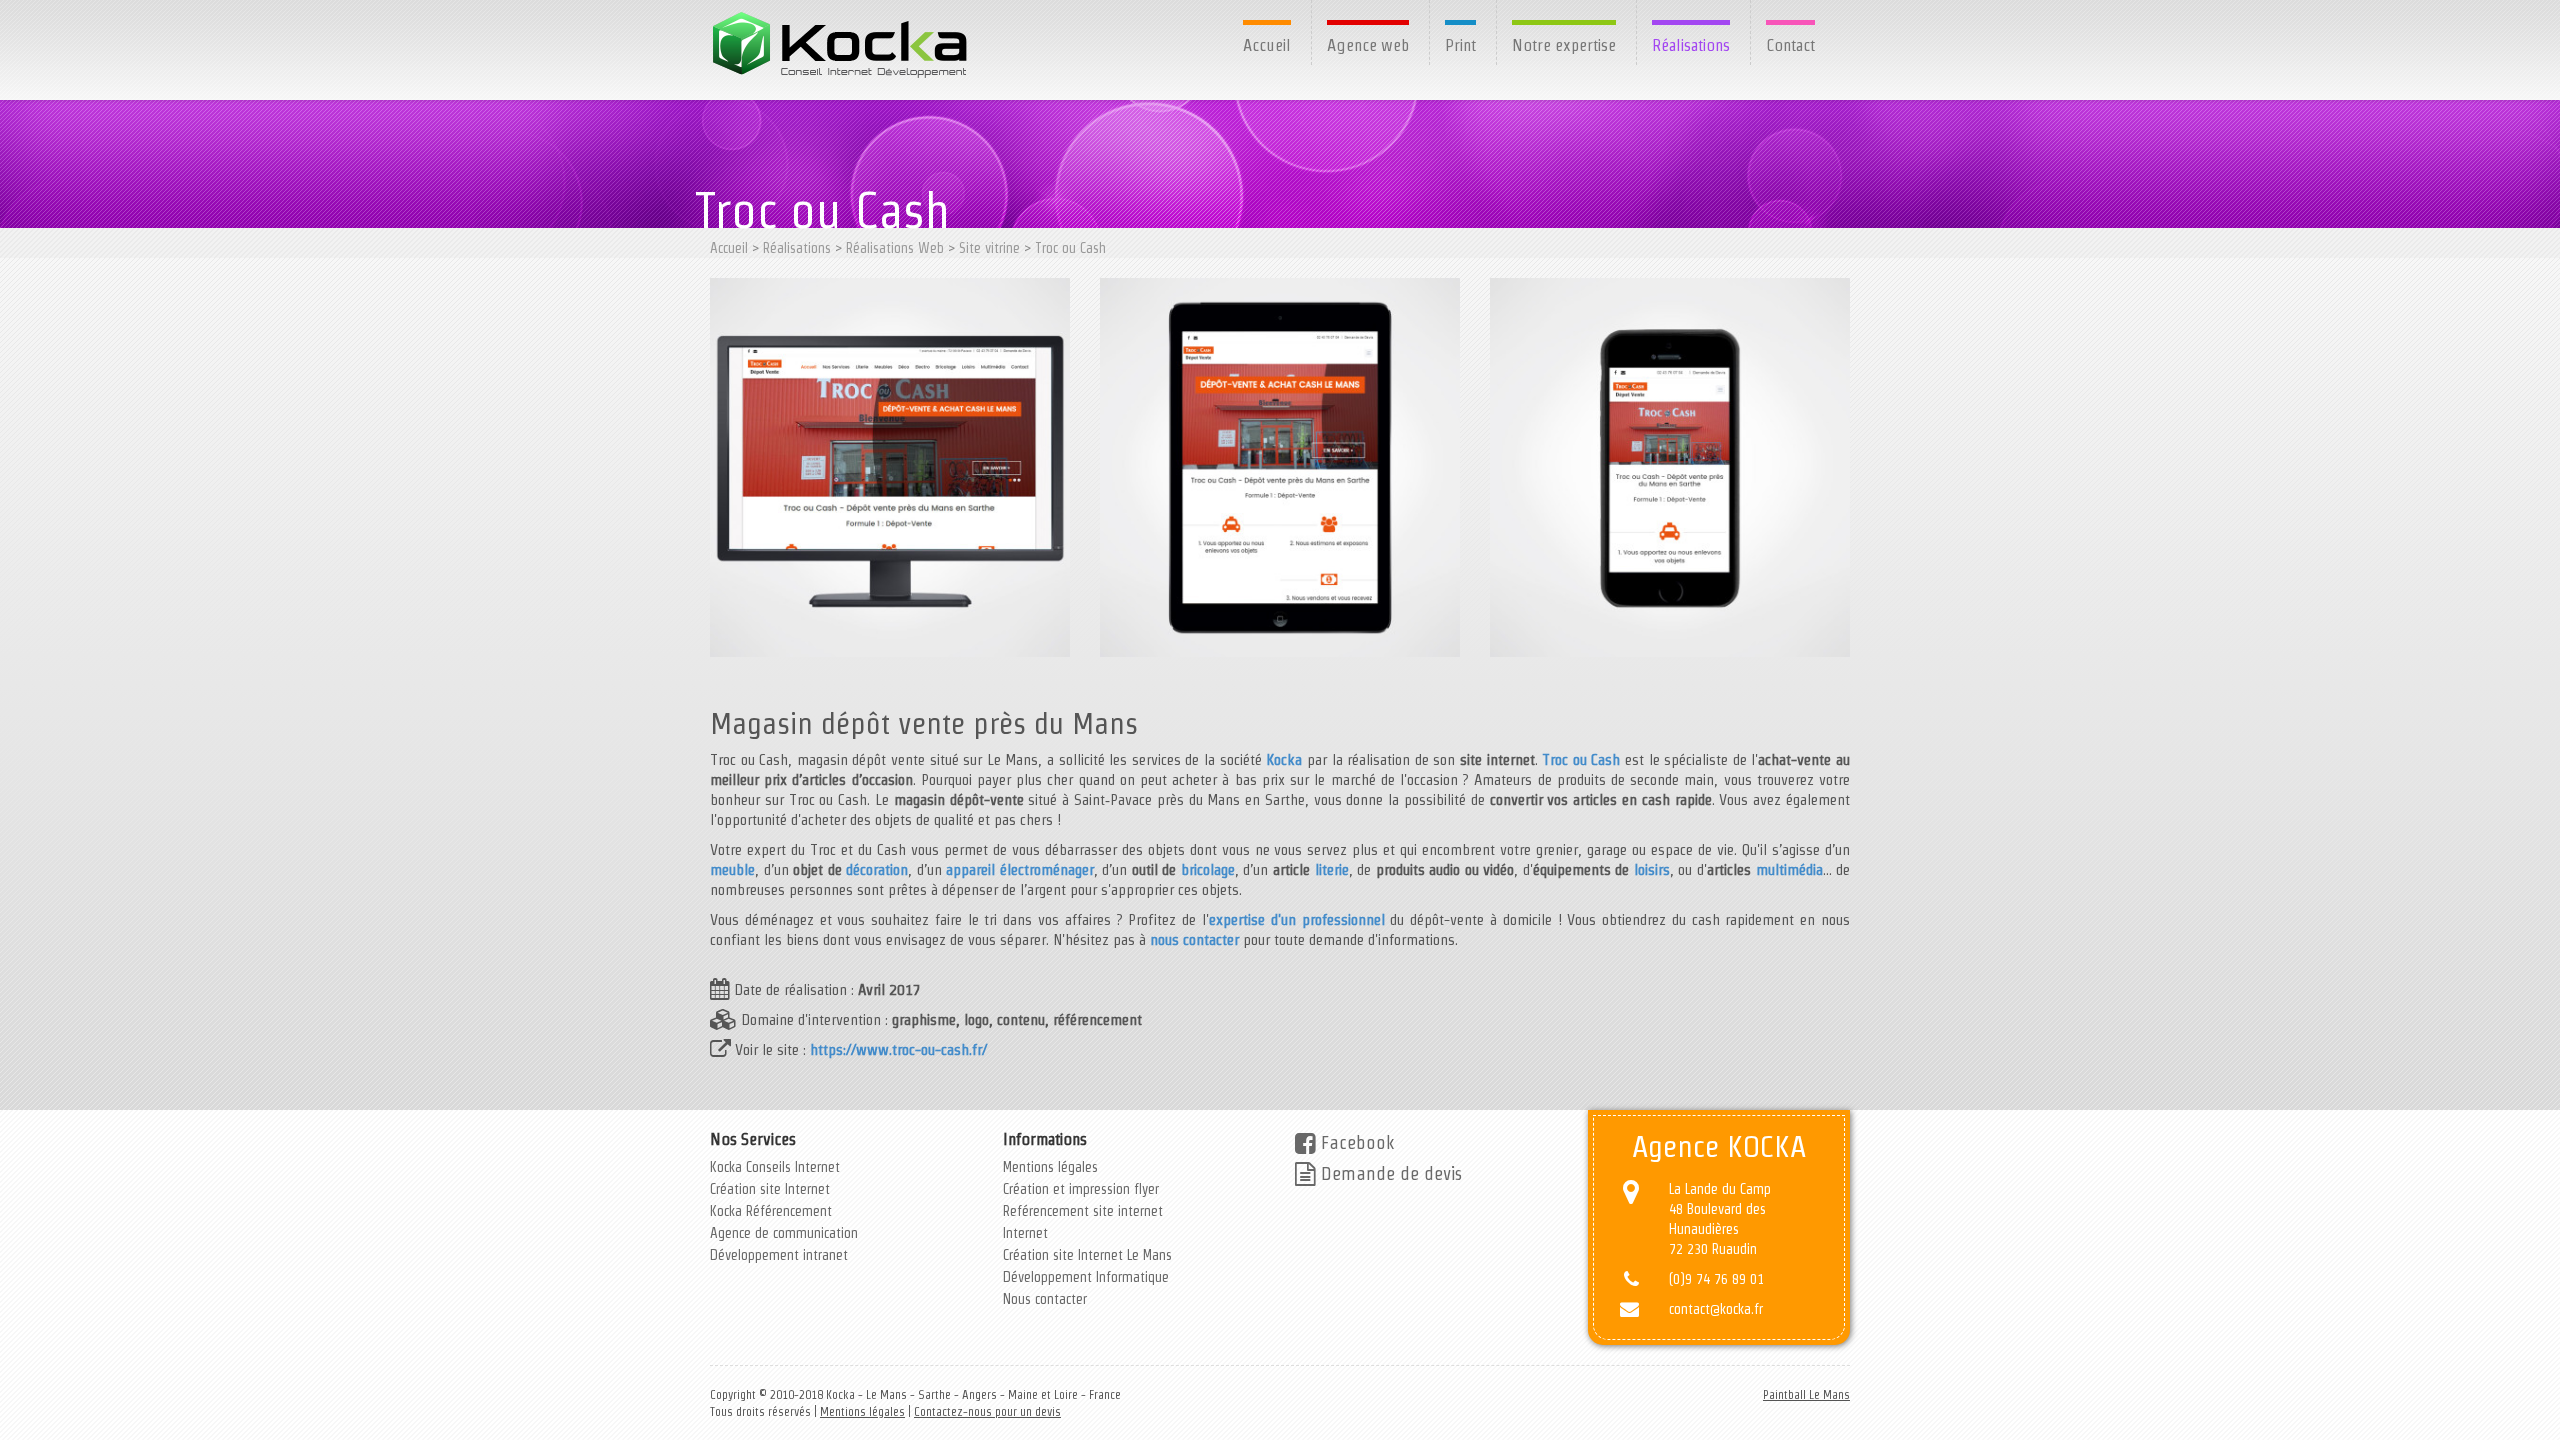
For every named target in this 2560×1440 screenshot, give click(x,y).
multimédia (1789, 869)
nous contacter (1194, 939)
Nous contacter (1045, 1299)
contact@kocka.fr (1716, 1309)
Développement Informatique (1086, 1277)
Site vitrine (989, 248)
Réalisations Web (895, 248)
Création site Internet (770, 1189)
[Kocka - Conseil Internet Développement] (841, 45)
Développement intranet (779, 1255)
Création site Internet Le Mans (1087, 1255)
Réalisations (1691, 45)
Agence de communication (784, 1233)
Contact (1790, 45)
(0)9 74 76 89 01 (1716, 1279)
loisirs (1652, 869)
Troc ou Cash (1070, 248)
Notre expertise (1564, 45)
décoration (877, 869)
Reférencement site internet (1083, 1211)
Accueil (1267, 45)
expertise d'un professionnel (1297, 919)
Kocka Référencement (771, 1211)
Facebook (1355, 1142)
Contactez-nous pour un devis (987, 1411)
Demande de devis (1389, 1173)
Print (1460, 45)
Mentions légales (1050, 1167)
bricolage (1208, 869)
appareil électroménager (1020, 869)
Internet (1025, 1233)
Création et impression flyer (1081, 1189)
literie (1332, 869)
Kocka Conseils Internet (775, 1167)
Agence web (1368, 45)
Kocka (1284, 759)
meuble (732, 869)
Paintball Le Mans (1806, 1394)
